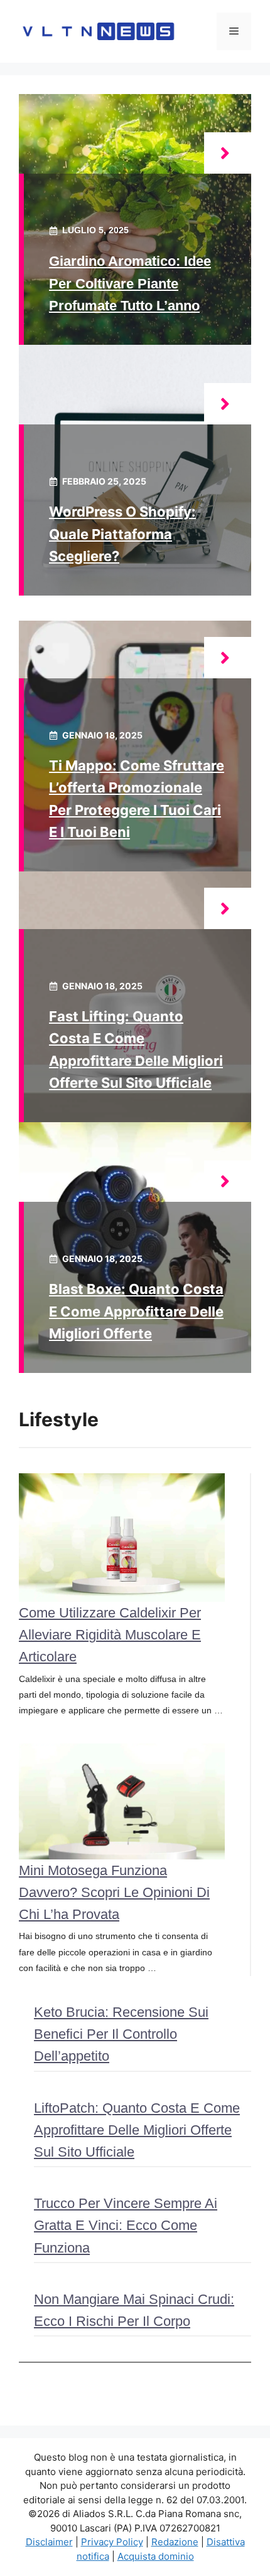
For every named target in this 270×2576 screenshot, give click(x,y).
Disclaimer (49, 2542)
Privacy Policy (112, 2542)
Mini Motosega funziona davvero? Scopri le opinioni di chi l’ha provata (114, 1892)
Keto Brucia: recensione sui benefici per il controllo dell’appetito (121, 2034)
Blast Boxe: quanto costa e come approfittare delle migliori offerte (136, 1311)
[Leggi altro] (228, 153)
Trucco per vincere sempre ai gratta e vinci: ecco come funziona (126, 2225)
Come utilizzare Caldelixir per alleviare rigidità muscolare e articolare (110, 1635)
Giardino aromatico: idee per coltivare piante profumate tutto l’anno (130, 283)
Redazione (175, 2542)
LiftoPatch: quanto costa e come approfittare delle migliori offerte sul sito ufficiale (137, 2130)
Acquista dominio (156, 2556)
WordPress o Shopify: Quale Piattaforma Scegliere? (122, 534)
